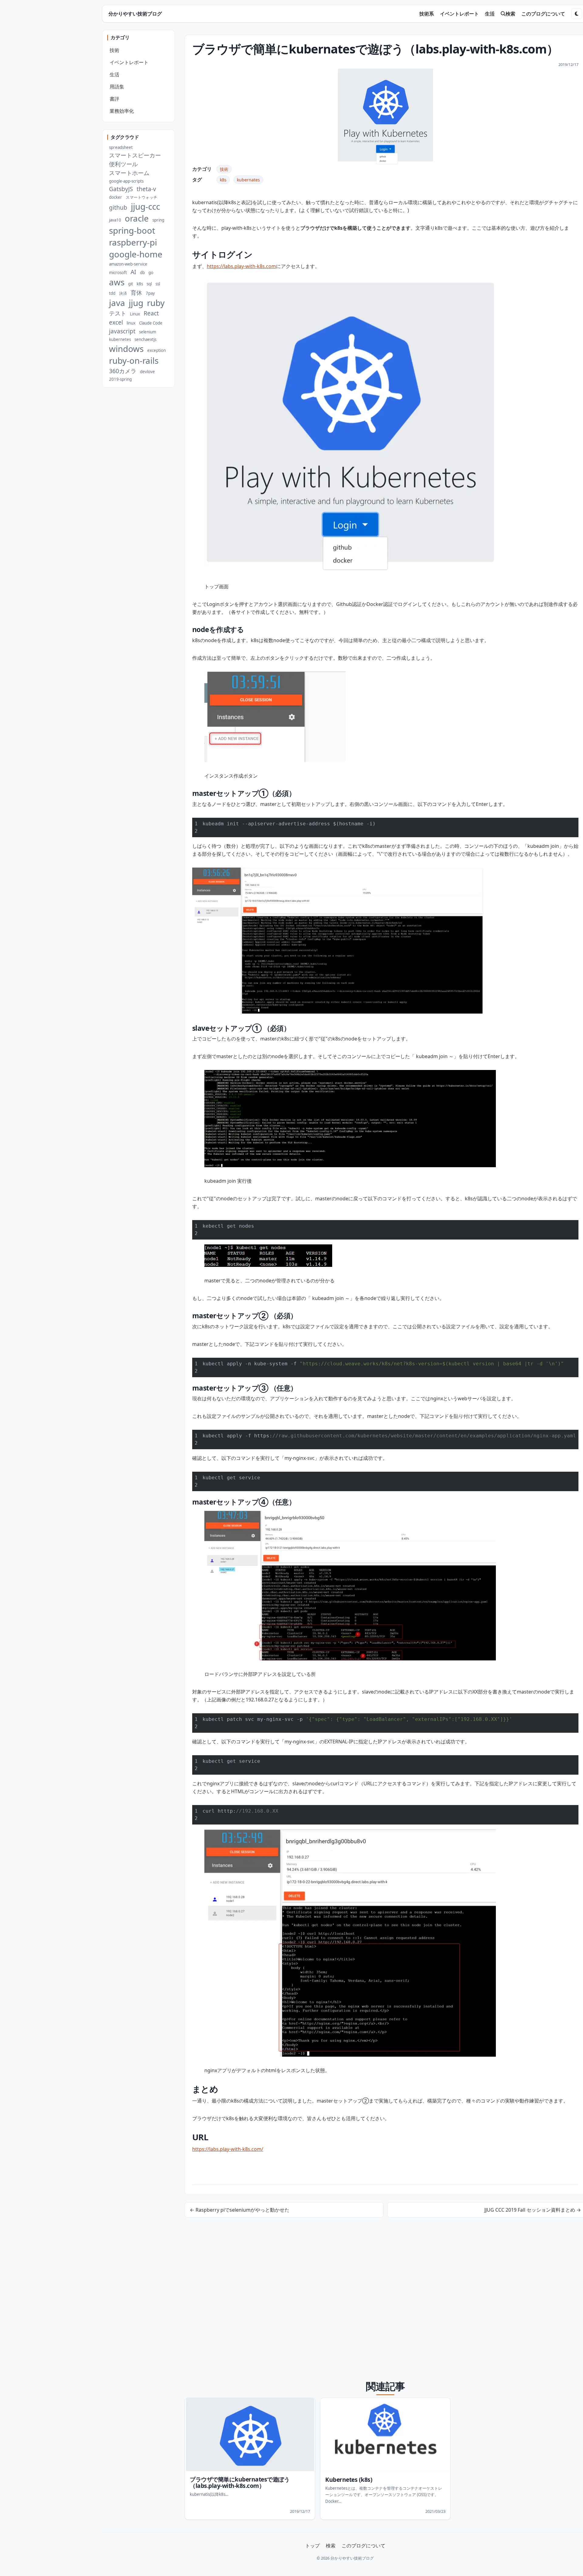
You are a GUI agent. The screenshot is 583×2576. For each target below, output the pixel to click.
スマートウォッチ (141, 197)
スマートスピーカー (135, 155)
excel (116, 322)
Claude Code (151, 323)
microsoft (118, 273)
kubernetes (120, 339)
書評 (114, 99)
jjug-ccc (145, 206)
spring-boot (132, 230)
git (131, 284)
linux (131, 323)
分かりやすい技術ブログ (135, 14)
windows (126, 349)
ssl (158, 284)
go (151, 273)
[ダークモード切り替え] (577, 14)
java (117, 303)
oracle (137, 218)
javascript (122, 331)
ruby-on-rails (134, 361)
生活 (490, 14)
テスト (118, 313)
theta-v (146, 189)
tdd (112, 293)
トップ (312, 2546)
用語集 (117, 87)
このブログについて (543, 14)
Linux (135, 314)
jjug (136, 303)
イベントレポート (459, 14)
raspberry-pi (133, 242)
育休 (136, 292)
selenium (148, 332)
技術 (224, 169)
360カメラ (123, 371)
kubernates (248, 180)
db (142, 273)
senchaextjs (145, 339)
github (118, 207)
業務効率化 (122, 111)
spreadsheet (121, 147)
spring (158, 220)
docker (116, 197)
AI (133, 272)
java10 (115, 220)
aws (117, 282)
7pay (150, 293)
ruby (156, 303)
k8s (223, 180)
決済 (123, 293)
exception (157, 350)
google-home (136, 254)
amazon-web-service (128, 264)
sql (149, 284)
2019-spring (120, 379)
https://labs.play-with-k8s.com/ (228, 2149)
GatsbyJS (121, 189)
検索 (510, 14)
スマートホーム (129, 173)
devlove (147, 372)
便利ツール (123, 164)
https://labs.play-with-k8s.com (241, 266)
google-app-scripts (126, 181)
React (151, 313)
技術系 (427, 14)
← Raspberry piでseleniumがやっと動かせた (240, 2210)
